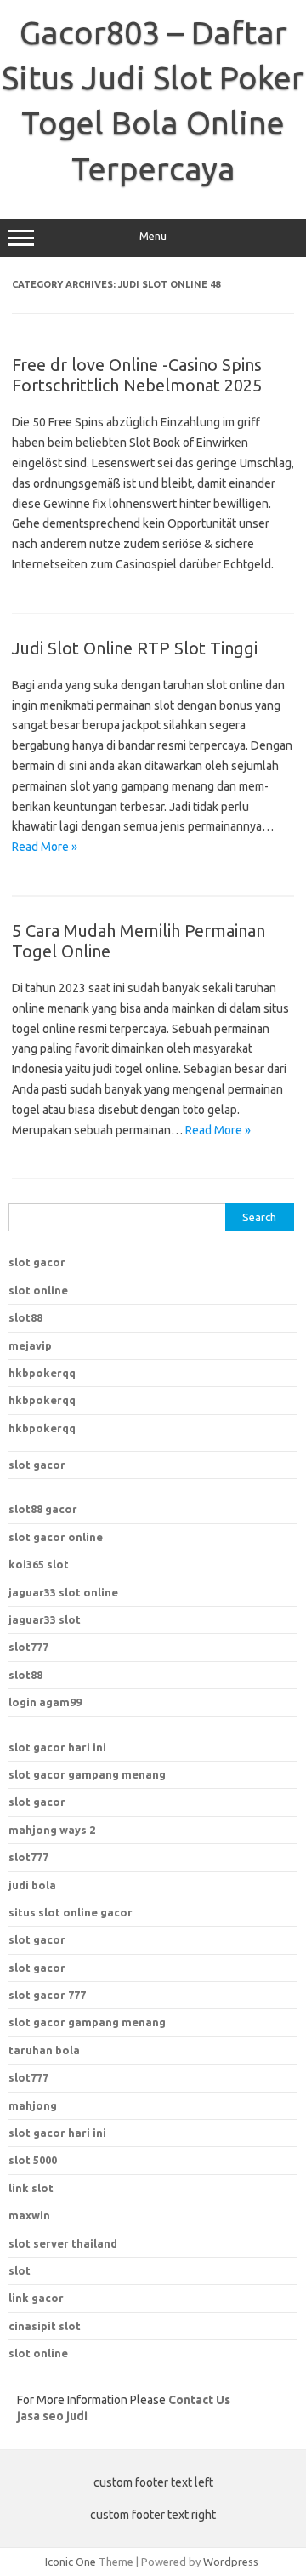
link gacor (36, 2298)
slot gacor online (56, 1537)
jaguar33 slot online (63, 1592)
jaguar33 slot (45, 1619)
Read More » (45, 847)
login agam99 (45, 1702)
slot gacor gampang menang (87, 1774)
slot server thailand (63, 2243)
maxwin (29, 2215)
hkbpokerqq (42, 1373)
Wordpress (231, 2562)
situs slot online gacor (71, 1912)
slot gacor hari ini (57, 1747)
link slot (31, 2188)
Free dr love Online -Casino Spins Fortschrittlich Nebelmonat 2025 (137, 375)
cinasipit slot (45, 2326)
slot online (38, 1290)
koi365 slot (39, 1564)
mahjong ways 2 (52, 1830)
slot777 (28, 1647)
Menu (153, 236)
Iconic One (71, 2562)
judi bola (32, 1885)
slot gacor (37, 1262)
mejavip (30, 1345)
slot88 (25, 1317)
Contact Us (199, 2400)
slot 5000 (33, 2160)
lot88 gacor (43, 1509)
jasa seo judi (52, 2416)
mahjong (33, 2105)
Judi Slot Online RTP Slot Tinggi (135, 648)
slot (20, 2270)
